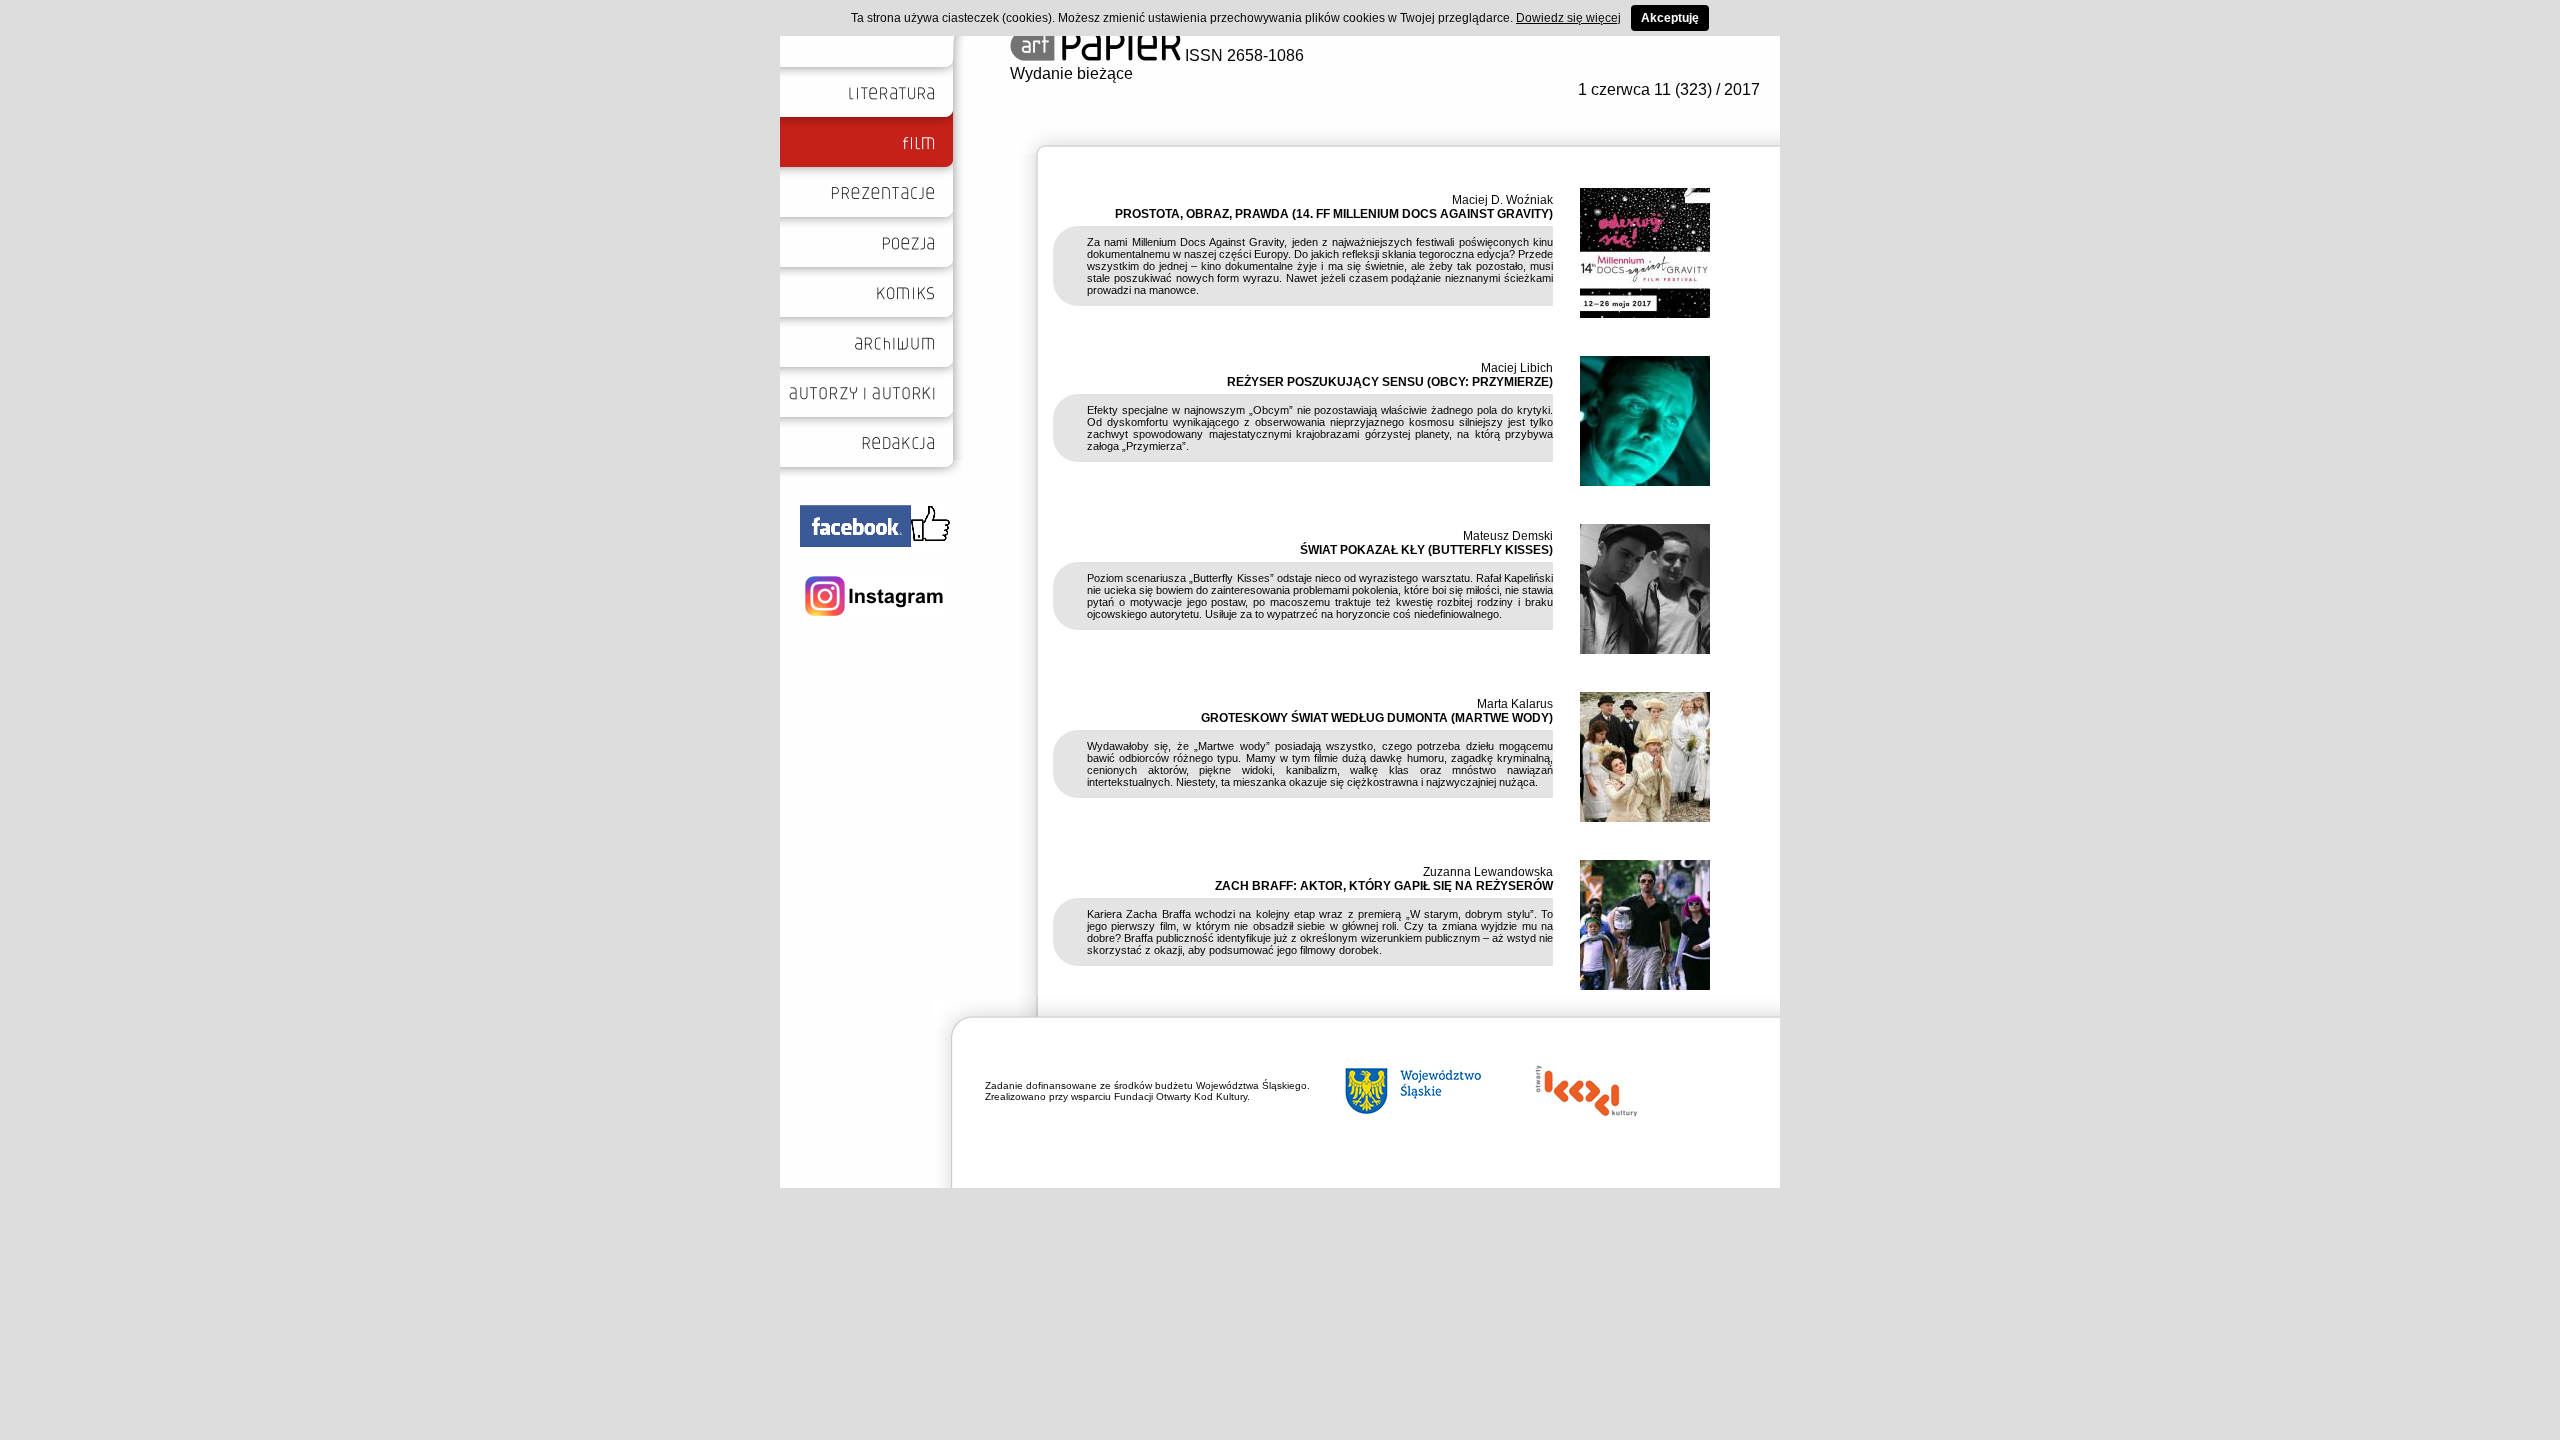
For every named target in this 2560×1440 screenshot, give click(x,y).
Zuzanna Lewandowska (1488, 872)
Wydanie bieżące (1071, 73)
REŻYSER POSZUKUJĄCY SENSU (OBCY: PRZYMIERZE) (1390, 382)
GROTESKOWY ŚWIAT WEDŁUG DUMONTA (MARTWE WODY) (1377, 718)
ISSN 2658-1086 (1242, 55)
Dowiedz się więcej (1568, 18)
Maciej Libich (1517, 368)
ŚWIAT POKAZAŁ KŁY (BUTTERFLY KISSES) (1426, 550)
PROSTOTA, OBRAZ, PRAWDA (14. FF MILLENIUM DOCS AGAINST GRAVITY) (1334, 214)
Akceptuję (1670, 18)
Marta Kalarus (1515, 704)
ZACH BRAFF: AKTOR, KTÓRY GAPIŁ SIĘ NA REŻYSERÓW (1384, 886)
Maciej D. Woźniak (1502, 200)
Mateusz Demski (1508, 536)
